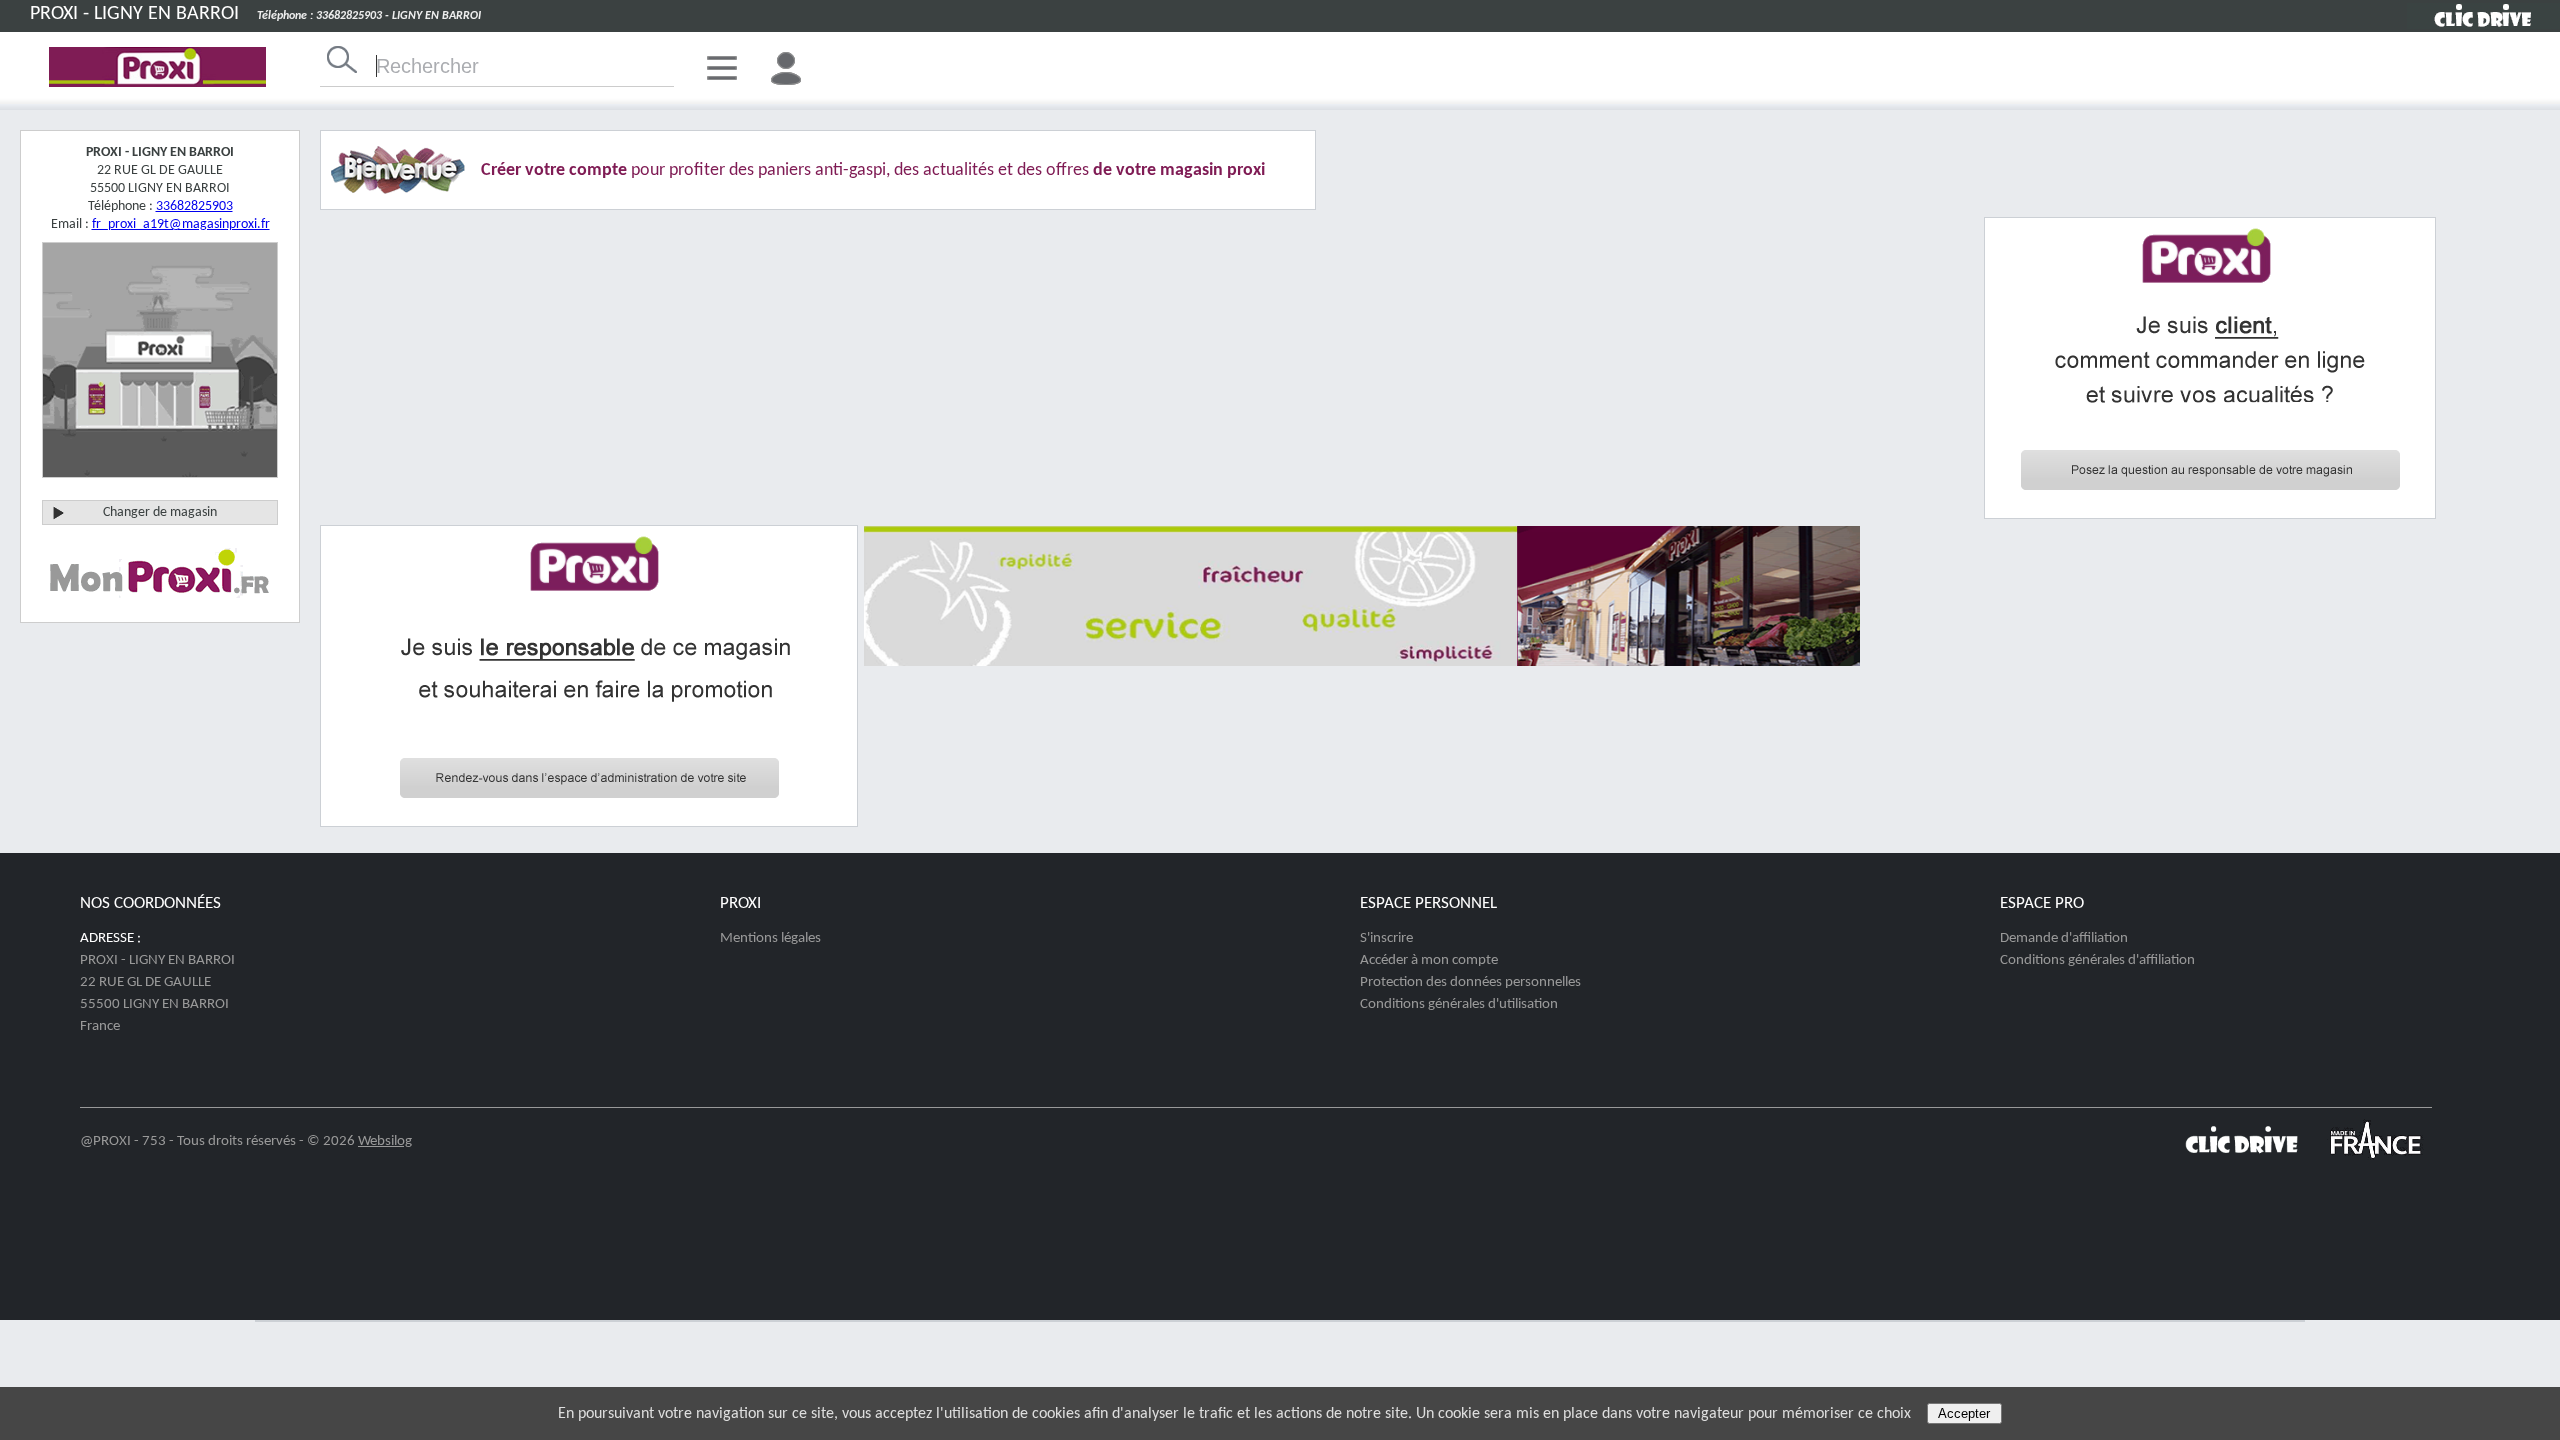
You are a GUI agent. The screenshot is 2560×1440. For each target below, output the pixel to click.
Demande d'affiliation (2064, 938)
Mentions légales (770, 938)
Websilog (385, 1141)
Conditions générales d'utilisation (1459, 1004)
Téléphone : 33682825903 (319, 16)
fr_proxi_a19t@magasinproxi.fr (181, 224)
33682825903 (194, 206)
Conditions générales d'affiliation (2097, 960)
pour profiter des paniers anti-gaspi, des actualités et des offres (873, 170)
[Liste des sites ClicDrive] (2241, 1161)
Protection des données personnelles (1470, 982)
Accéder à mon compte (1429, 960)
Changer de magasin (160, 512)
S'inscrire (1386, 938)
